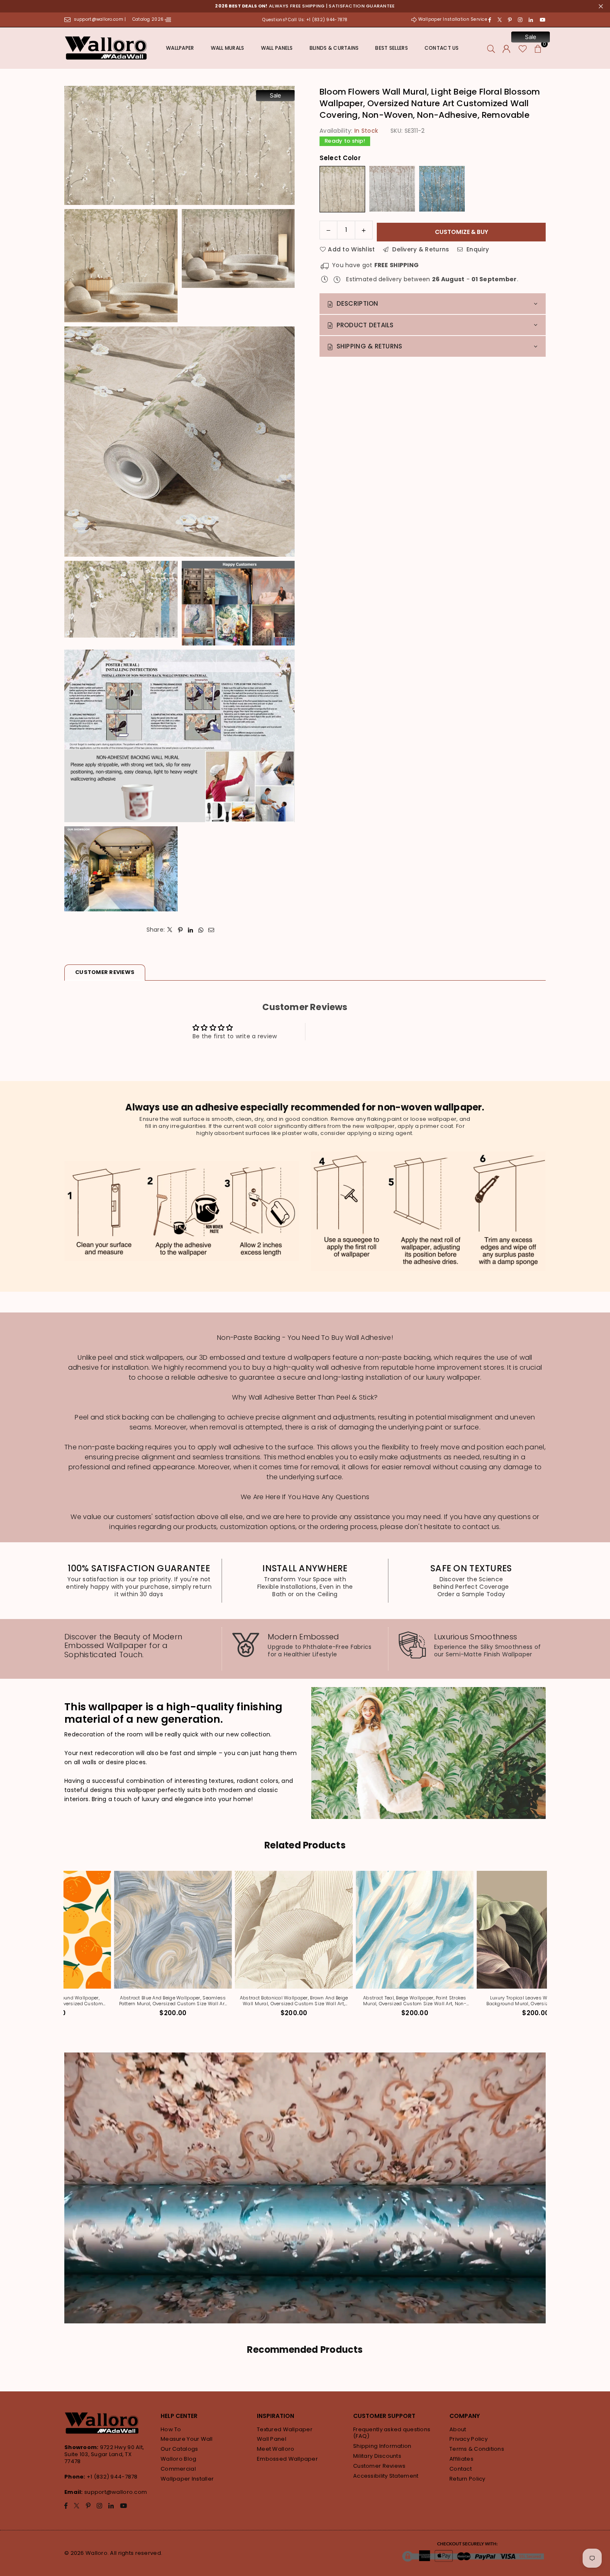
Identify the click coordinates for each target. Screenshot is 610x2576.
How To (171, 2429)
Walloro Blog (178, 2459)
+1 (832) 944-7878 (112, 2477)
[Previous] (61, 1949)
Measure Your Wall (187, 2439)
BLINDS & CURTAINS (334, 48)
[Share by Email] (211, 930)
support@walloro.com (116, 2492)
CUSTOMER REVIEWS (105, 972)
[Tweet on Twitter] (170, 930)
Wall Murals (228, 48)
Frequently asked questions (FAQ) (392, 2433)
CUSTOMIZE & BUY (461, 232)
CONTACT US (442, 48)
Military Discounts (377, 2456)
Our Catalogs (179, 2449)
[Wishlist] (523, 48)
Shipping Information (382, 2446)
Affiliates (461, 2459)
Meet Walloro (276, 2449)
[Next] (549, 1949)
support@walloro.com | (101, 19)
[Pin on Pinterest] (180, 930)
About (458, 2429)
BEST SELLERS (391, 48)
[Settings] (506, 48)
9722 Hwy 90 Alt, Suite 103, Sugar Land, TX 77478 (104, 2454)
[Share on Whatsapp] (201, 930)
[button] (538, 48)
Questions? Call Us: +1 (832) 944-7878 (305, 20)
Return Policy (467, 2479)
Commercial (178, 2469)
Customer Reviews (379, 2466)
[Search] (491, 48)
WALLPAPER (180, 48)
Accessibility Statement (386, 2476)
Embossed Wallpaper (287, 2459)
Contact (461, 2469)
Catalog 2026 (149, 19)
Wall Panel (272, 2439)
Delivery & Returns (420, 249)
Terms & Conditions (477, 2449)
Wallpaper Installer (187, 2479)
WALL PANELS (277, 48)
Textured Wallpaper (285, 2429)
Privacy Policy (468, 2439)
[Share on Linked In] (191, 930)
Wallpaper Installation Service (453, 19)
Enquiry (477, 249)
